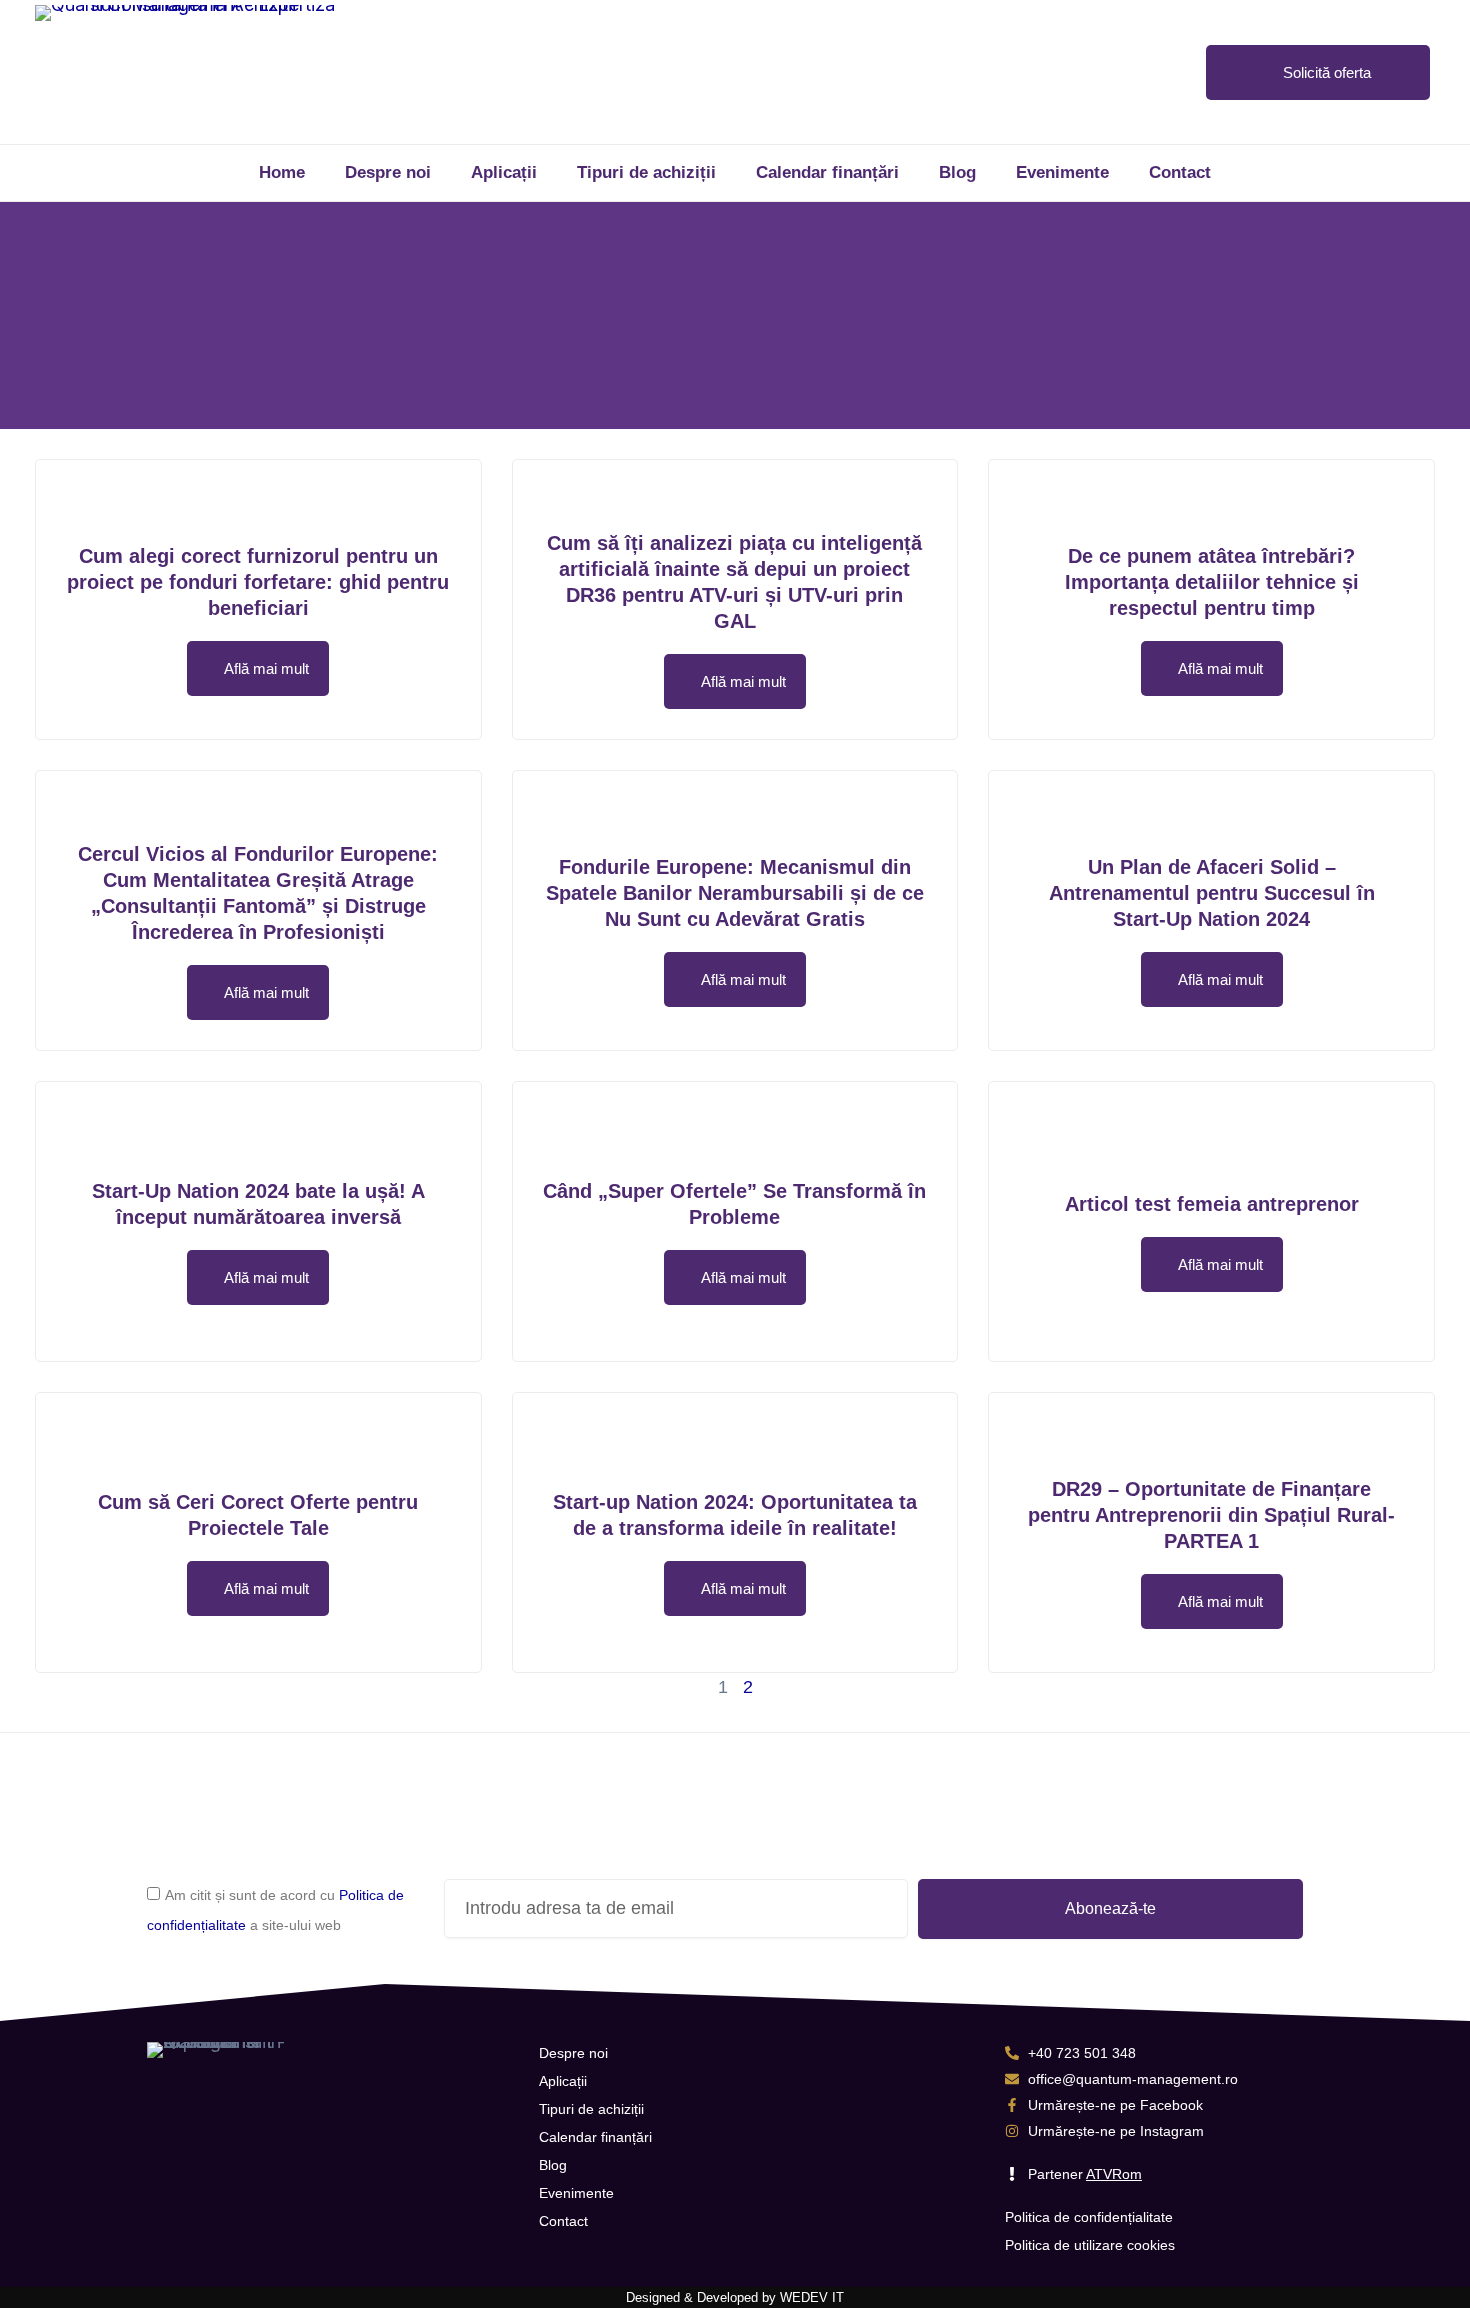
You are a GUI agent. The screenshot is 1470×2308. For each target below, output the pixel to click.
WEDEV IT (812, 2297)
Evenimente (1062, 172)
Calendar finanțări (827, 172)
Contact (1180, 172)
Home (282, 172)
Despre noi (388, 172)
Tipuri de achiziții (646, 172)
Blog (957, 172)
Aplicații (504, 172)
